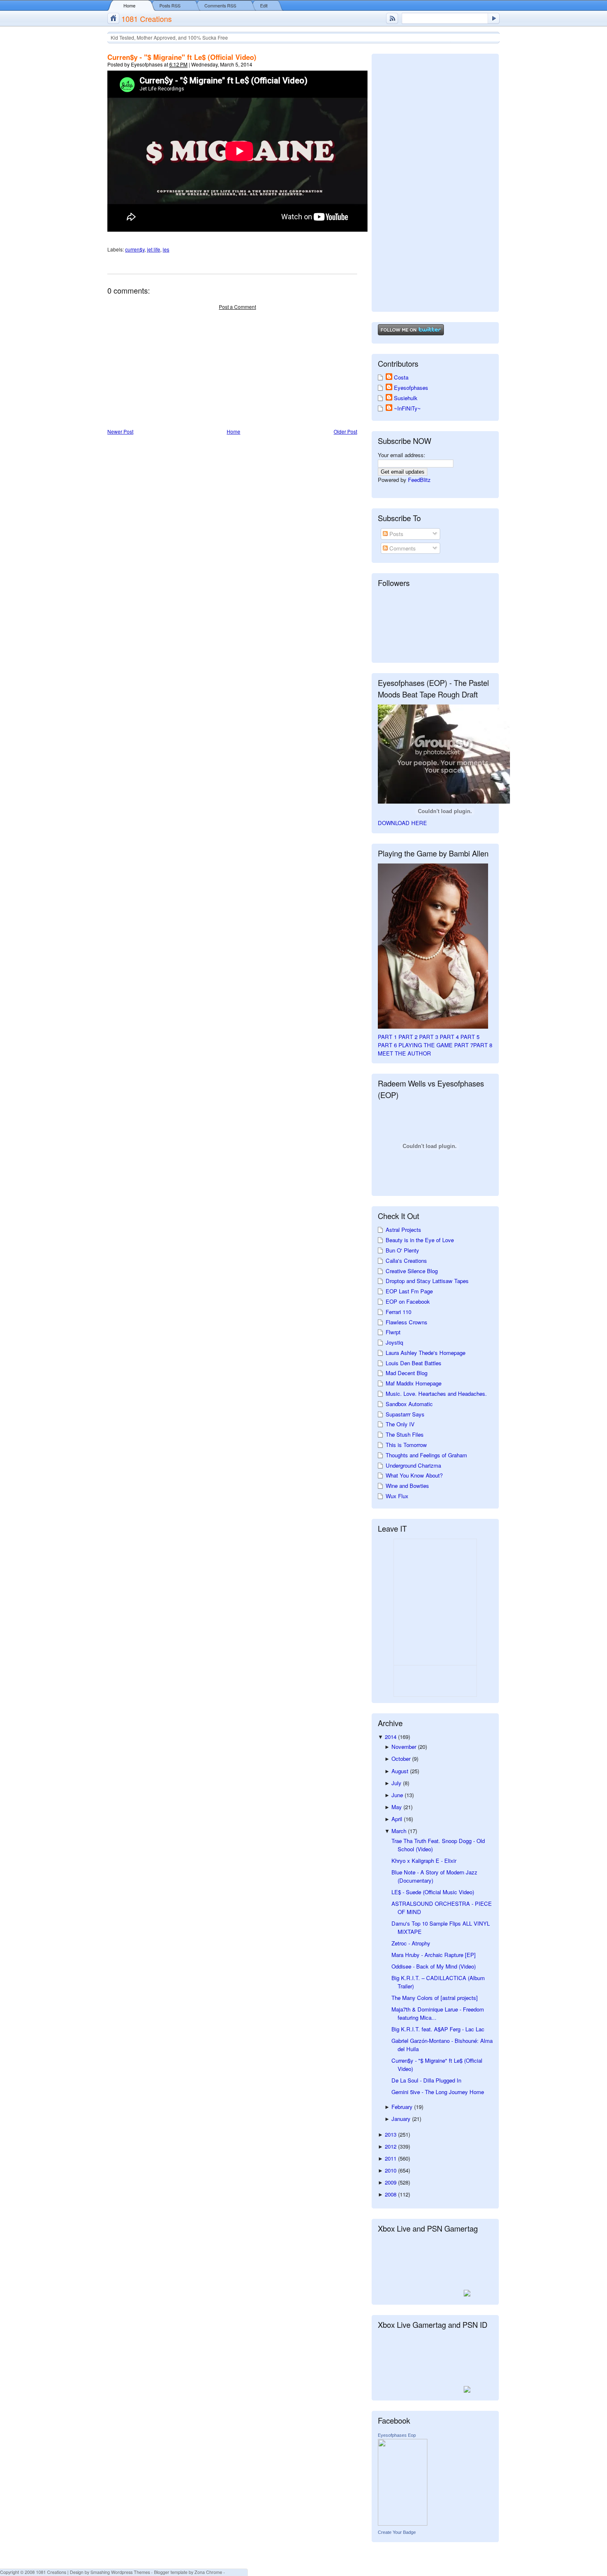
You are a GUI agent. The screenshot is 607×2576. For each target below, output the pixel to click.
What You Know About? (414, 1475)
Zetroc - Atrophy (411, 1943)
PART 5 (470, 1037)
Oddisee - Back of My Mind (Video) (434, 1966)
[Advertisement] (169, 370)
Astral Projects (403, 1230)
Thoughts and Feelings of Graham (426, 1455)
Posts (396, 534)
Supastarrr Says (405, 1414)
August (401, 1771)
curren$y (135, 249)
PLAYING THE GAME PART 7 (436, 1045)
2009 (391, 2182)
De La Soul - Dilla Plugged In (426, 2080)
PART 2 (408, 1037)
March (400, 1831)
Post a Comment (237, 307)
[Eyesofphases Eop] (403, 2523)
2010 (391, 2170)
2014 (391, 1737)
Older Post (345, 431)
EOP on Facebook (408, 1301)
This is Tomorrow (406, 1445)
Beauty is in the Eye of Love (420, 1240)
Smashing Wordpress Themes (120, 2572)
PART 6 (387, 1045)
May (397, 1807)
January (402, 2119)
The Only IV (400, 1424)
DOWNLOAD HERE (402, 823)
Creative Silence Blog (412, 1271)
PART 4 (449, 1037)
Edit (264, 6)
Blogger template (171, 2572)
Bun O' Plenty (402, 1250)
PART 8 (483, 1045)
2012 (391, 2146)
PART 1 (387, 1037)
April (398, 1819)
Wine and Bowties (407, 1486)
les (166, 249)
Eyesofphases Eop (397, 2435)
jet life (154, 249)
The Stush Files (405, 1434)
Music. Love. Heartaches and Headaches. (436, 1394)
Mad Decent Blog (407, 1373)
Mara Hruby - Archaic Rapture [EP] (434, 1955)
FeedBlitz (419, 480)
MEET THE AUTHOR (404, 1053)
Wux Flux (397, 1496)
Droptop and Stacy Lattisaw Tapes (427, 1281)
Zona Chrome (208, 2572)
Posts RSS (170, 6)
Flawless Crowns (407, 1322)
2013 (391, 2134)
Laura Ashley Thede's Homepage (426, 1353)
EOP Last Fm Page (409, 1291)
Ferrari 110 (398, 1312)
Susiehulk (406, 398)
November (405, 1747)
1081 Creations (147, 19)
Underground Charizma (413, 1465)
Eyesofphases (411, 388)
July (397, 1783)
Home (129, 6)
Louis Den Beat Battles (414, 1363)
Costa (401, 377)
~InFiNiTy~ (407, 408)
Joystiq (394, 1342)
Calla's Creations (406, 1261)
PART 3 (429, 1037)
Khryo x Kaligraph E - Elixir (424, 1861)
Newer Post (120, 431)
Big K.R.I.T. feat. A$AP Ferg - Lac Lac (438, 2029)
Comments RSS (220, 6)
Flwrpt (393, 1332)
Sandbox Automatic (409, 1404)
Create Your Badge (397, 2532)
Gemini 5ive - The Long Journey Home (438, 2092)
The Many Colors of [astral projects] (435, 1998)
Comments (402, 548)
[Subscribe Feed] (392, 18)
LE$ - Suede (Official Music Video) (433, 1892)
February (403, 2107)
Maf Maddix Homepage (414, 1383)
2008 (391, 2194)
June (398, 1795)
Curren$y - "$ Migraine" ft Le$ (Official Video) (182, 57)
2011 (391, 2158)
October (402, 1759)
